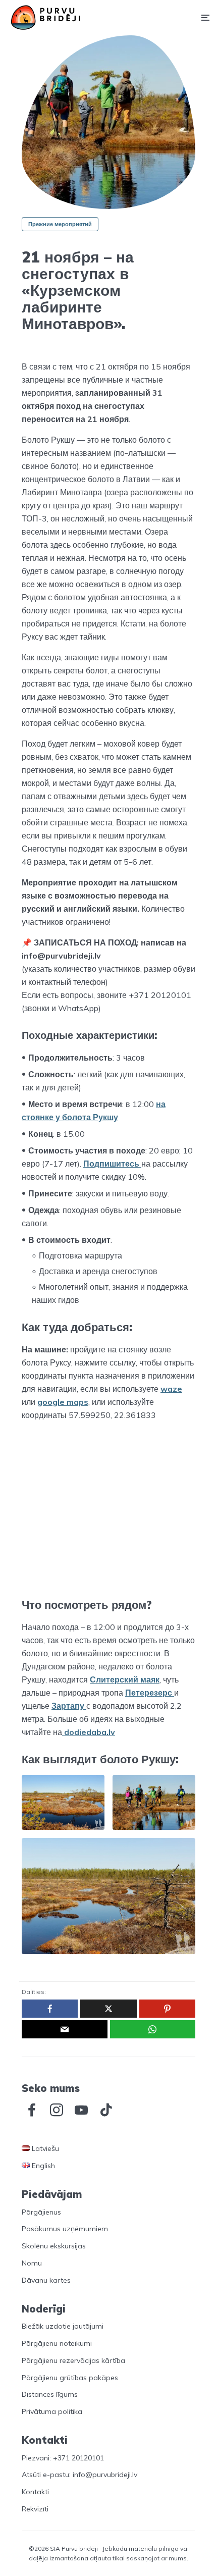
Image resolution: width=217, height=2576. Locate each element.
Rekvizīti (35, 2509)
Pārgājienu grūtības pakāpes (70, 2378)
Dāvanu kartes (46, 2280)
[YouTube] (81, 2110)
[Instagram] (57, 2110)
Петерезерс (150, 1693)
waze (171, 1389)
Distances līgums (50, 2394)
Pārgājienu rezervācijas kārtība (73, 2360)
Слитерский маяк (125, 1679)
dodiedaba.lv (89, 1732)
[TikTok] (106, 2110)
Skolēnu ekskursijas (54, 2246)
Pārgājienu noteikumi (57, 2343)
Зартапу (69, 1706)
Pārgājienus (41, 2212)
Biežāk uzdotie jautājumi (63, 2326)
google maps (63, 1402)
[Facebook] (32, 2110)
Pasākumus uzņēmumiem (65, 2229)
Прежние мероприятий (60, 224)
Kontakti (35, 2492)
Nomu (32, 2263)
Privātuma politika (52, 2411)
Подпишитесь (112, 1164)
